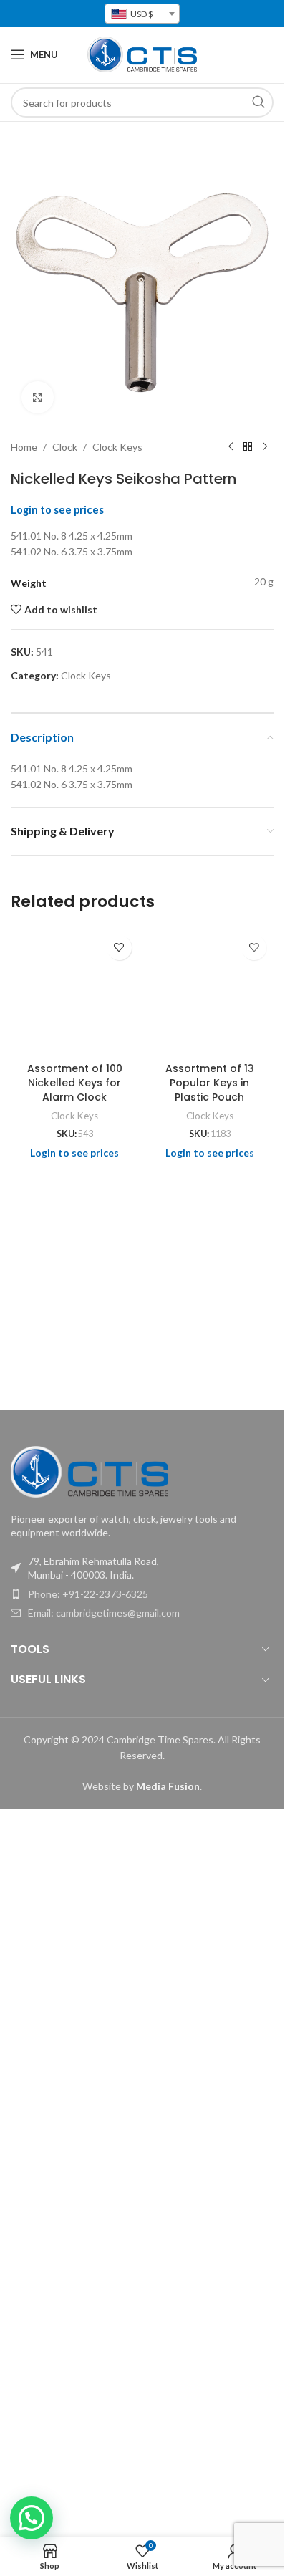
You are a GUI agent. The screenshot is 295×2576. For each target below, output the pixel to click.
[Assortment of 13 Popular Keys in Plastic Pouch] (210, 992)
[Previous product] (231, 447)
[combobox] (142, 14)
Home (24, 447)
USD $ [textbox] (141, 14)
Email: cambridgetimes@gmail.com (104, 1613)
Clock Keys (117, 447)
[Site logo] (142, 53)
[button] (32, 2518)
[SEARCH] (258, 102)
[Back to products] (248, 447)
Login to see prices (57, 510)
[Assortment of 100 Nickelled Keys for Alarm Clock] (75, 992)
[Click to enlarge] (38, 397)
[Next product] (265, 447)
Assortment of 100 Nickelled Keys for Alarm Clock (75, 1082)
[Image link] (90, 1470)
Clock (65, 447)
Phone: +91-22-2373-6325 (88, 1594)
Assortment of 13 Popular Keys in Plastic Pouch (210, 1082)
